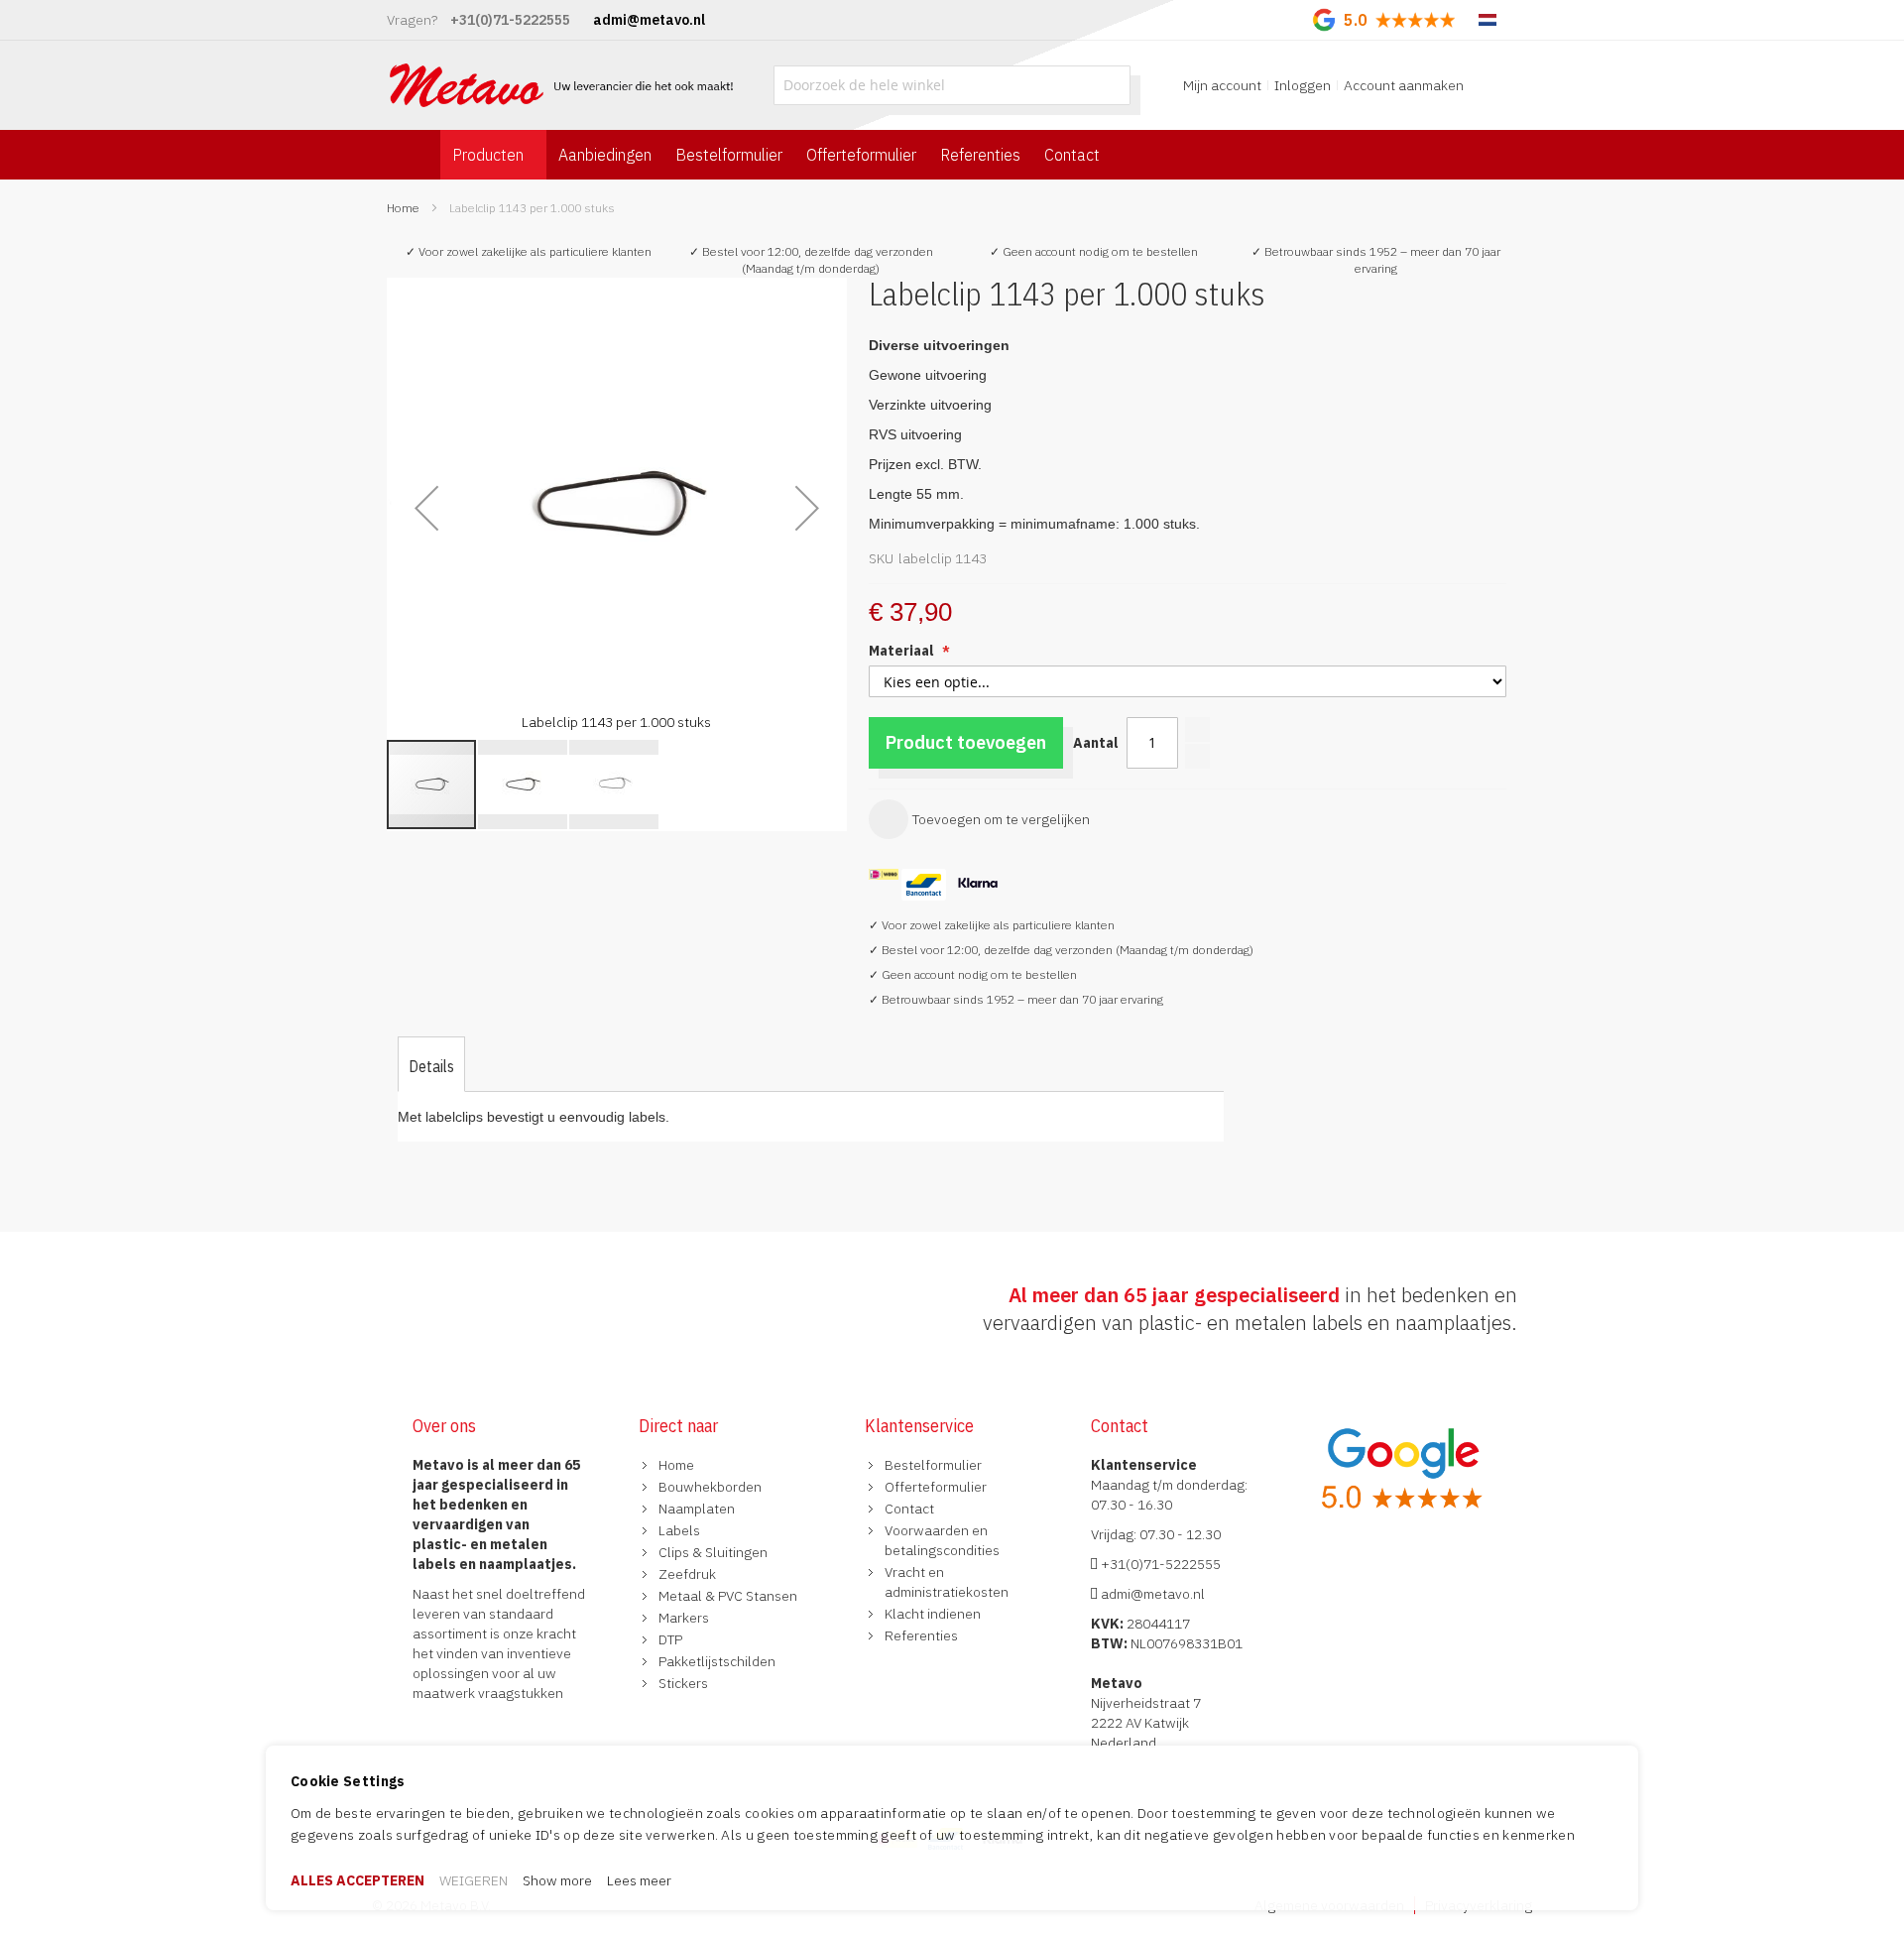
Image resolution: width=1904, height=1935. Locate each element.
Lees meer (639, 1880)
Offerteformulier (936, 1487)
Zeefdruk (687, 1574)
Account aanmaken (1404, 85)
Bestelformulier (933, 1465)
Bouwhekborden (710, 1487)
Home (403, 208)
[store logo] (564, 85)
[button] (426, 508)
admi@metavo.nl (1151, 1594)
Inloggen (1303, 85)
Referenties (921, 1635)
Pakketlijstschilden (717, 1661)
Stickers (683, 1683)
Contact (909, 1509)
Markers (684, 1618)
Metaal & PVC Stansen (728, 1596)
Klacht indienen (933, 1614)
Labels (679, 1530)
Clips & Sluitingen (713, 1552)
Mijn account (1222, 85)
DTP (670, 1639)
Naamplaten (697, 1509)
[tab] (431, 1066)
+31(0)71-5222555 (1159, 1564)
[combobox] (952, 85)
